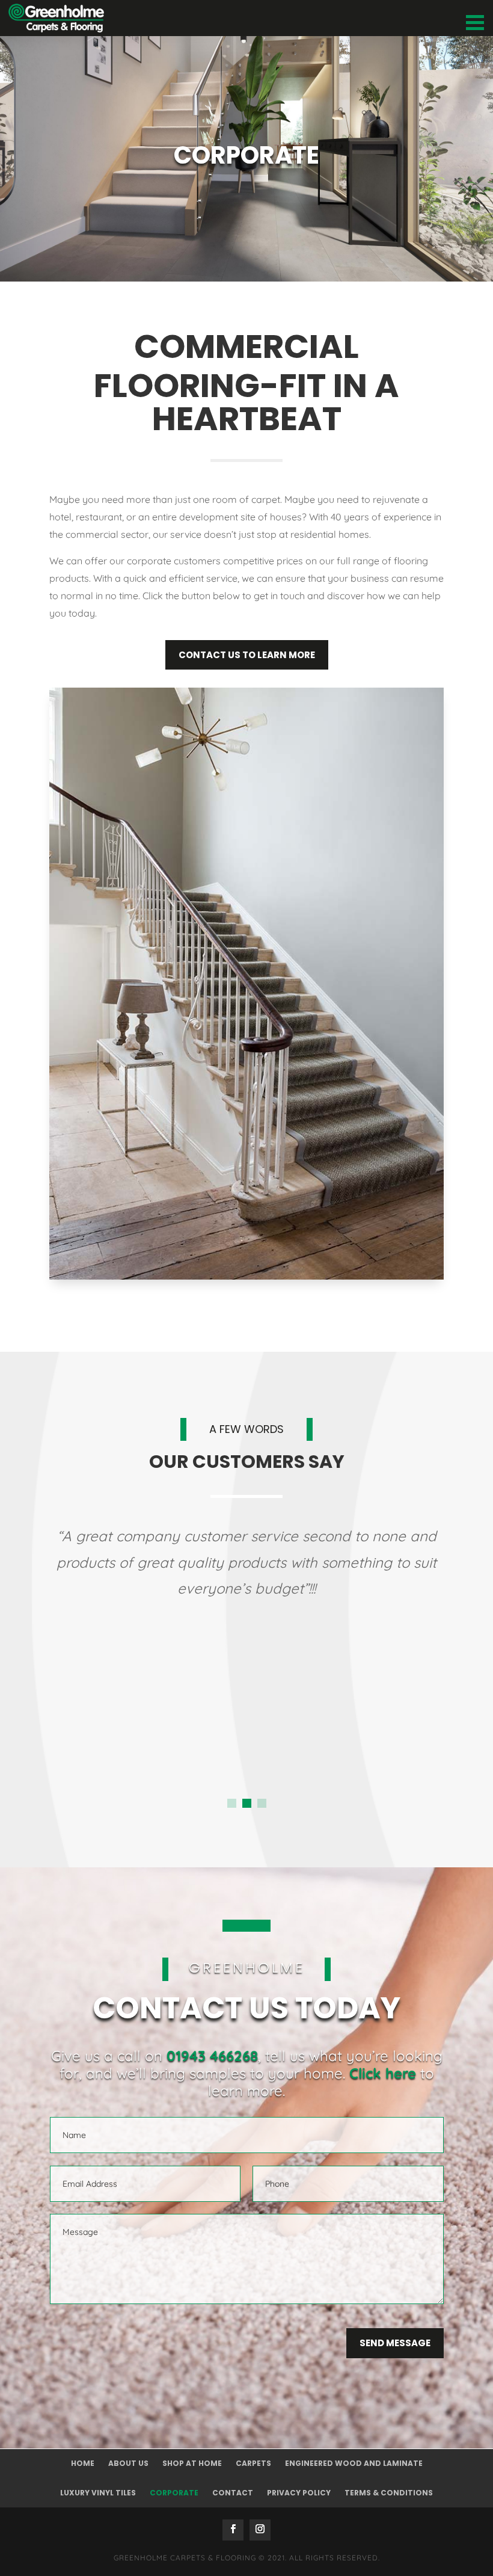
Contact (233, 2493)
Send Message (395, 2343)
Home (83, 2463)
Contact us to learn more (247, 655)
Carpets (253, 2463)
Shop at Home (192, 2463)
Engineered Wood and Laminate (354, 2463)
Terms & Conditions (389, 2493)
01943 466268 (212, 2056)
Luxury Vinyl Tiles (98, 2493)
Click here (383, 2073)
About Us (128, 2463)
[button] (232, 1803)
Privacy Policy (299, 2493)
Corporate (174, 2493)
